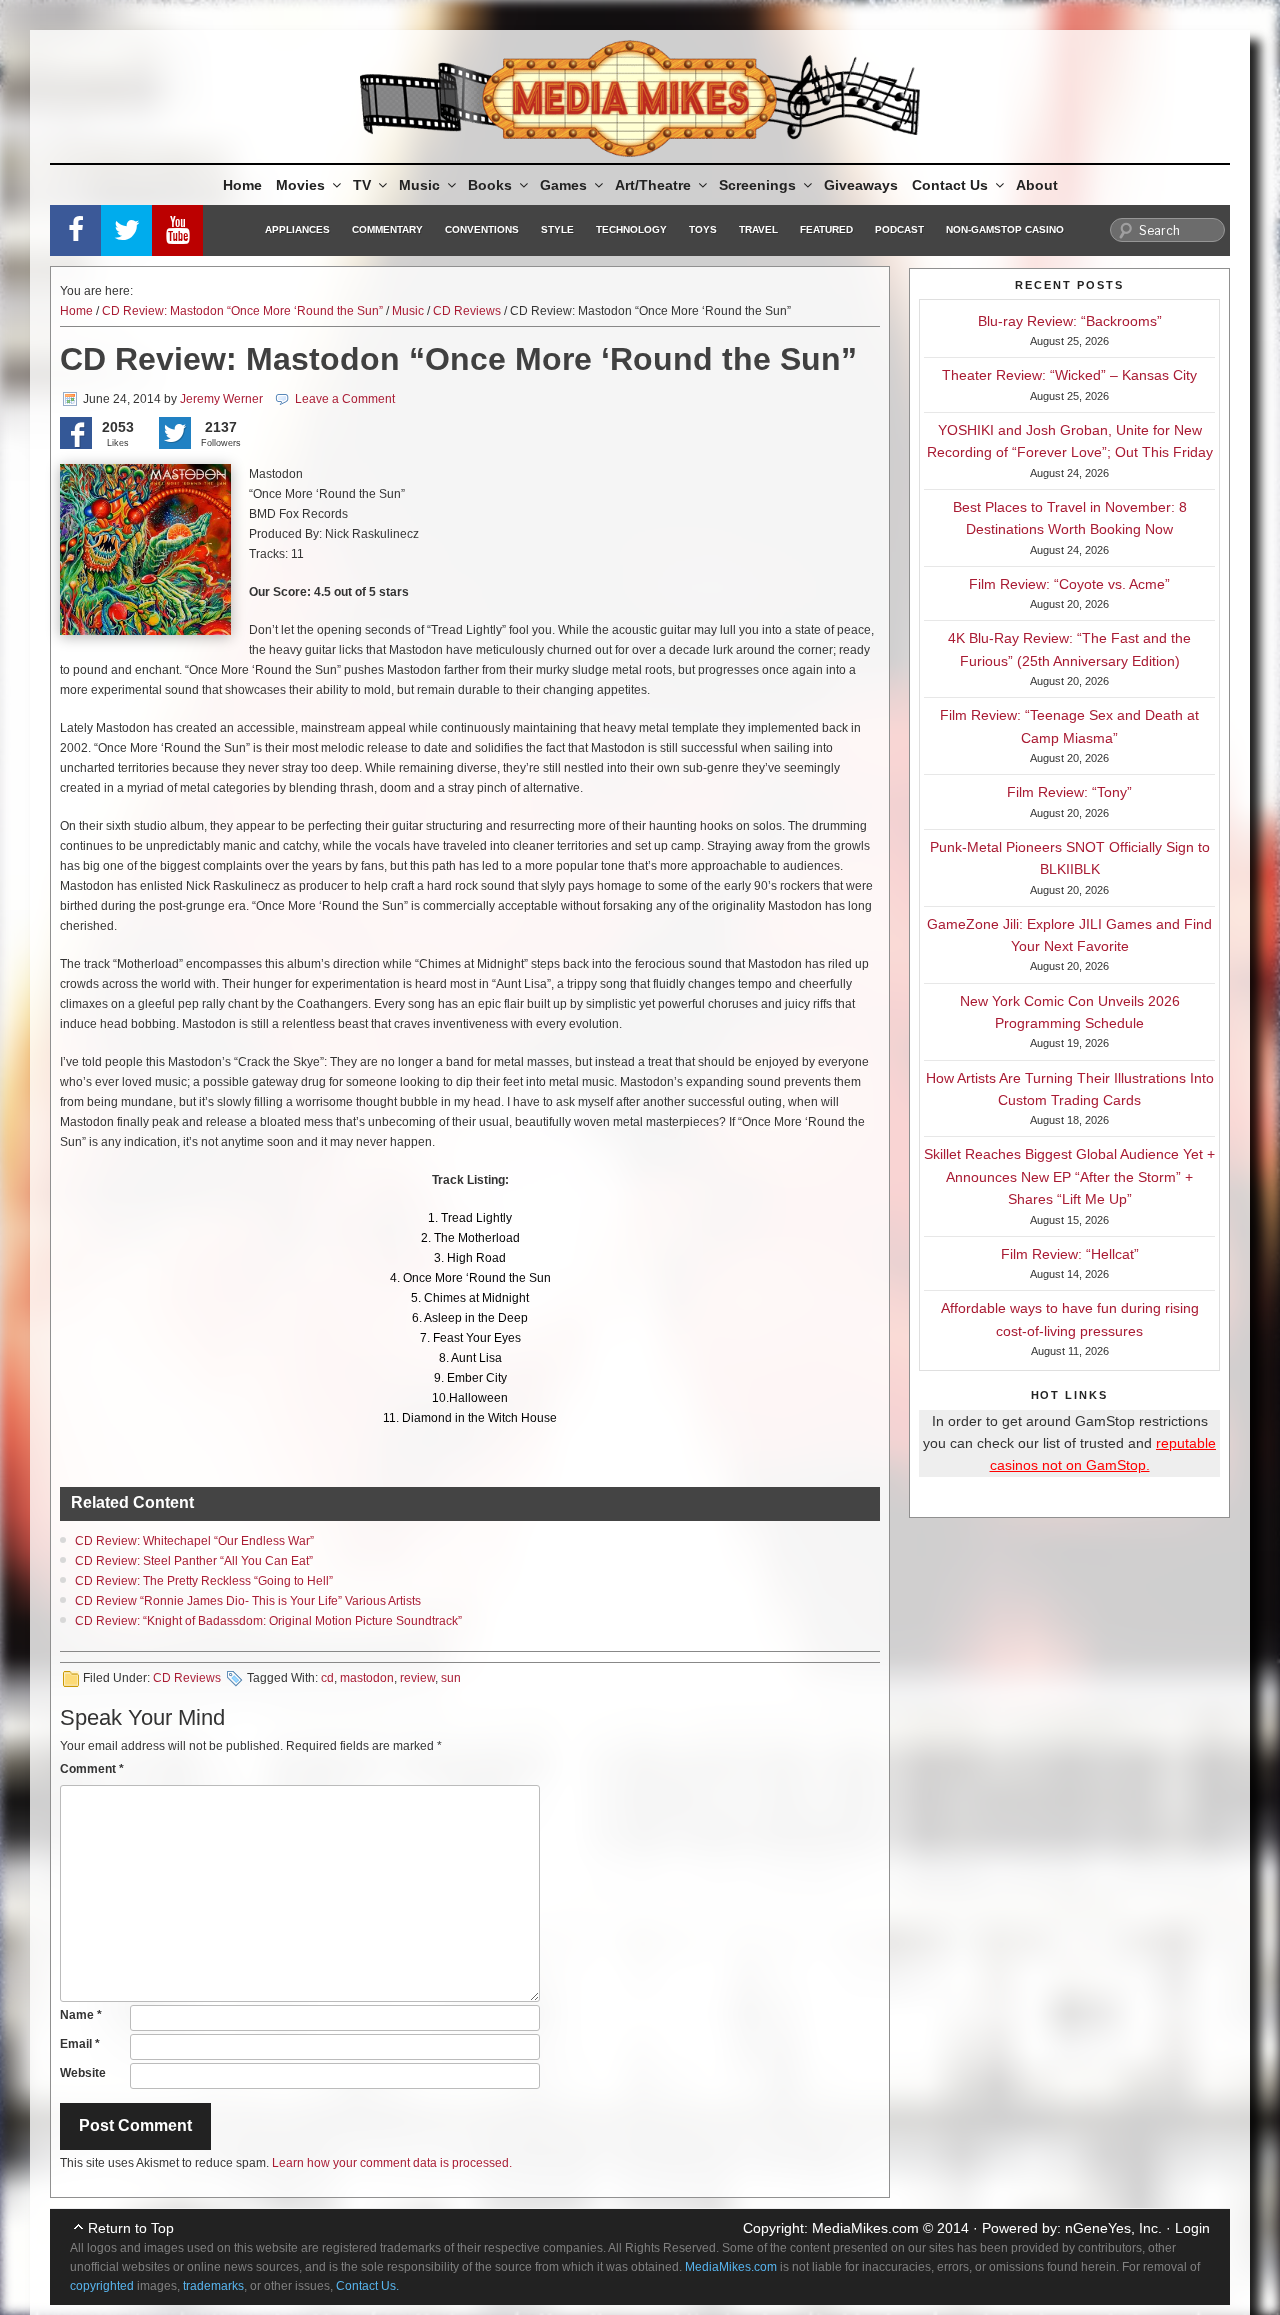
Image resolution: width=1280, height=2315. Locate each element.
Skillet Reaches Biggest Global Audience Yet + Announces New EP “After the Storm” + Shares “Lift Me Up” (1069, 1176)
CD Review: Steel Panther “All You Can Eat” (194, 1561)
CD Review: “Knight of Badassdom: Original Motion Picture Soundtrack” (268, 1621)
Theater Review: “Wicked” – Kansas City (1069, 375)
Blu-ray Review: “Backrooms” (1070, 321)
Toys (703, 229)
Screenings (757, 185)
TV (362, 185)
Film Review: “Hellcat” (1070, 1254)
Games (563, 185)
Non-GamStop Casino (1005, 229)
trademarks (213, 2286)
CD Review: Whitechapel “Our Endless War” (194, 1541)
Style (557, 229)
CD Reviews (467, 311)
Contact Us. (367, 2286)
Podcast (899, 229)
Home (242, 185)
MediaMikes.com (865, 2228)
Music (419, 185)
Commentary (387, 229)
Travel (758, 229)
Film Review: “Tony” (1069, 792)
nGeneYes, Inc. (1113, 2228)
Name (81, 2015)
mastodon (367, 1678)
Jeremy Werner (221, 399)
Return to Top (131, 2228)
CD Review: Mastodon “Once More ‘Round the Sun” (242, 311)
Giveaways (861, 185)
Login (1192, 2228)
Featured (826, 229)
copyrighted (102, 2286)
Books (490, 185)
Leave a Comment (345, 399)
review (417, 1678)
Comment (92, 1769)
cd (327, 1678)
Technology (631, 229)
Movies (300, 185)
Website (83, 2073)
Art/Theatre (653, 185)
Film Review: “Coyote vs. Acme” (1069, 584)
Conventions (482, 229)
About (1037, 185)
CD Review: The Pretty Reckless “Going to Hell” (204, 1581)
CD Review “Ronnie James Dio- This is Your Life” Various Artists (248, 1601)
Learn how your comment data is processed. (392, 2163)
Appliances (297, 229)
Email (80, 2044)
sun (451, 1678)
